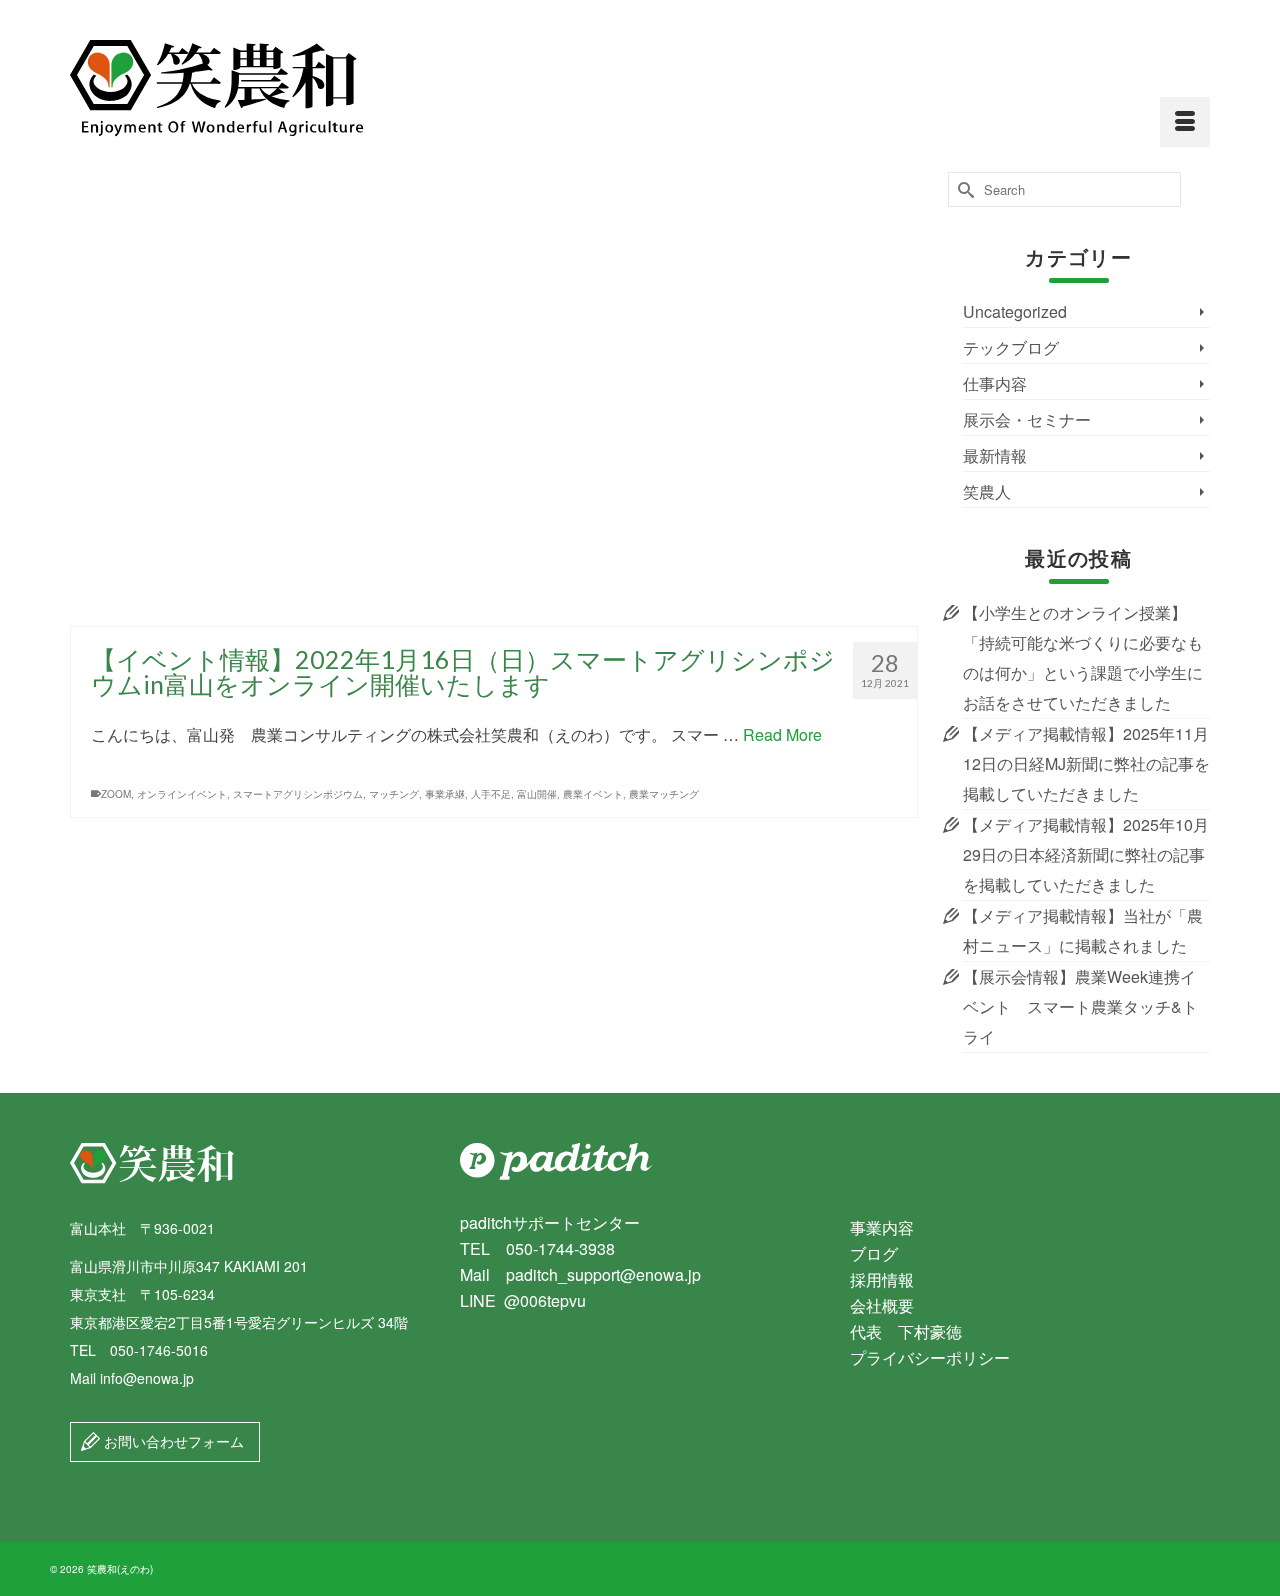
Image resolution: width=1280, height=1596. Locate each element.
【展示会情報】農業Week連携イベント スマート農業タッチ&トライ (1080, 1006)
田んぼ (745, 385)
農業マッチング (664, 794)
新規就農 (739, 592)
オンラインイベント (182, 794)
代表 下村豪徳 (906, 1331)
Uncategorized (1015, 311)
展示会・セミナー (1027, 419)
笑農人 (987, 491)
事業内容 (882, 1227)
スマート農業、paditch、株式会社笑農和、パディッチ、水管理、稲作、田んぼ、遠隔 (359, 592)
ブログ (874, 1253)
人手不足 (491, 794)
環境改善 (704, 385)
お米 (234, 385)
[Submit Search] (963, 189)
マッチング (394, 794)
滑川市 (663, 385)
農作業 (843, 385)
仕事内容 (995, 383)
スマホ (265, 385)
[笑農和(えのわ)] (250, 88)
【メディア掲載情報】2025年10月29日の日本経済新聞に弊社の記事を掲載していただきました (1086, 854)
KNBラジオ (126, 385)
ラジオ (463, 385)
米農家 (781, 385)
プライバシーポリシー (930, 1357)
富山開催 (537, 794)
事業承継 (504, 385)
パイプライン (412, 385)
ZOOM (116, 794)
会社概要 (882, 1305)
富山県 (545, 385)
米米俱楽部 (790, 592)
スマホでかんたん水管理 (612, 592)
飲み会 (872, 592)
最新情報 (995, 455)
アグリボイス (188, 385)
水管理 (627, 385)
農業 (874, 385)
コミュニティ (131, 592)
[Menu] (1185, 122)
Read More (794, 325)
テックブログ (1011, 347)
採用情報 (882, 1279)
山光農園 (586, 385)
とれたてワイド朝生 (331, 385)
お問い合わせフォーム (172, 1441)
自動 (812, 385)
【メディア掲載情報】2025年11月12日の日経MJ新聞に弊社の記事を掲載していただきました (1086, 763)
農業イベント (593, 794)
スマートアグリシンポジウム (298, 794)
